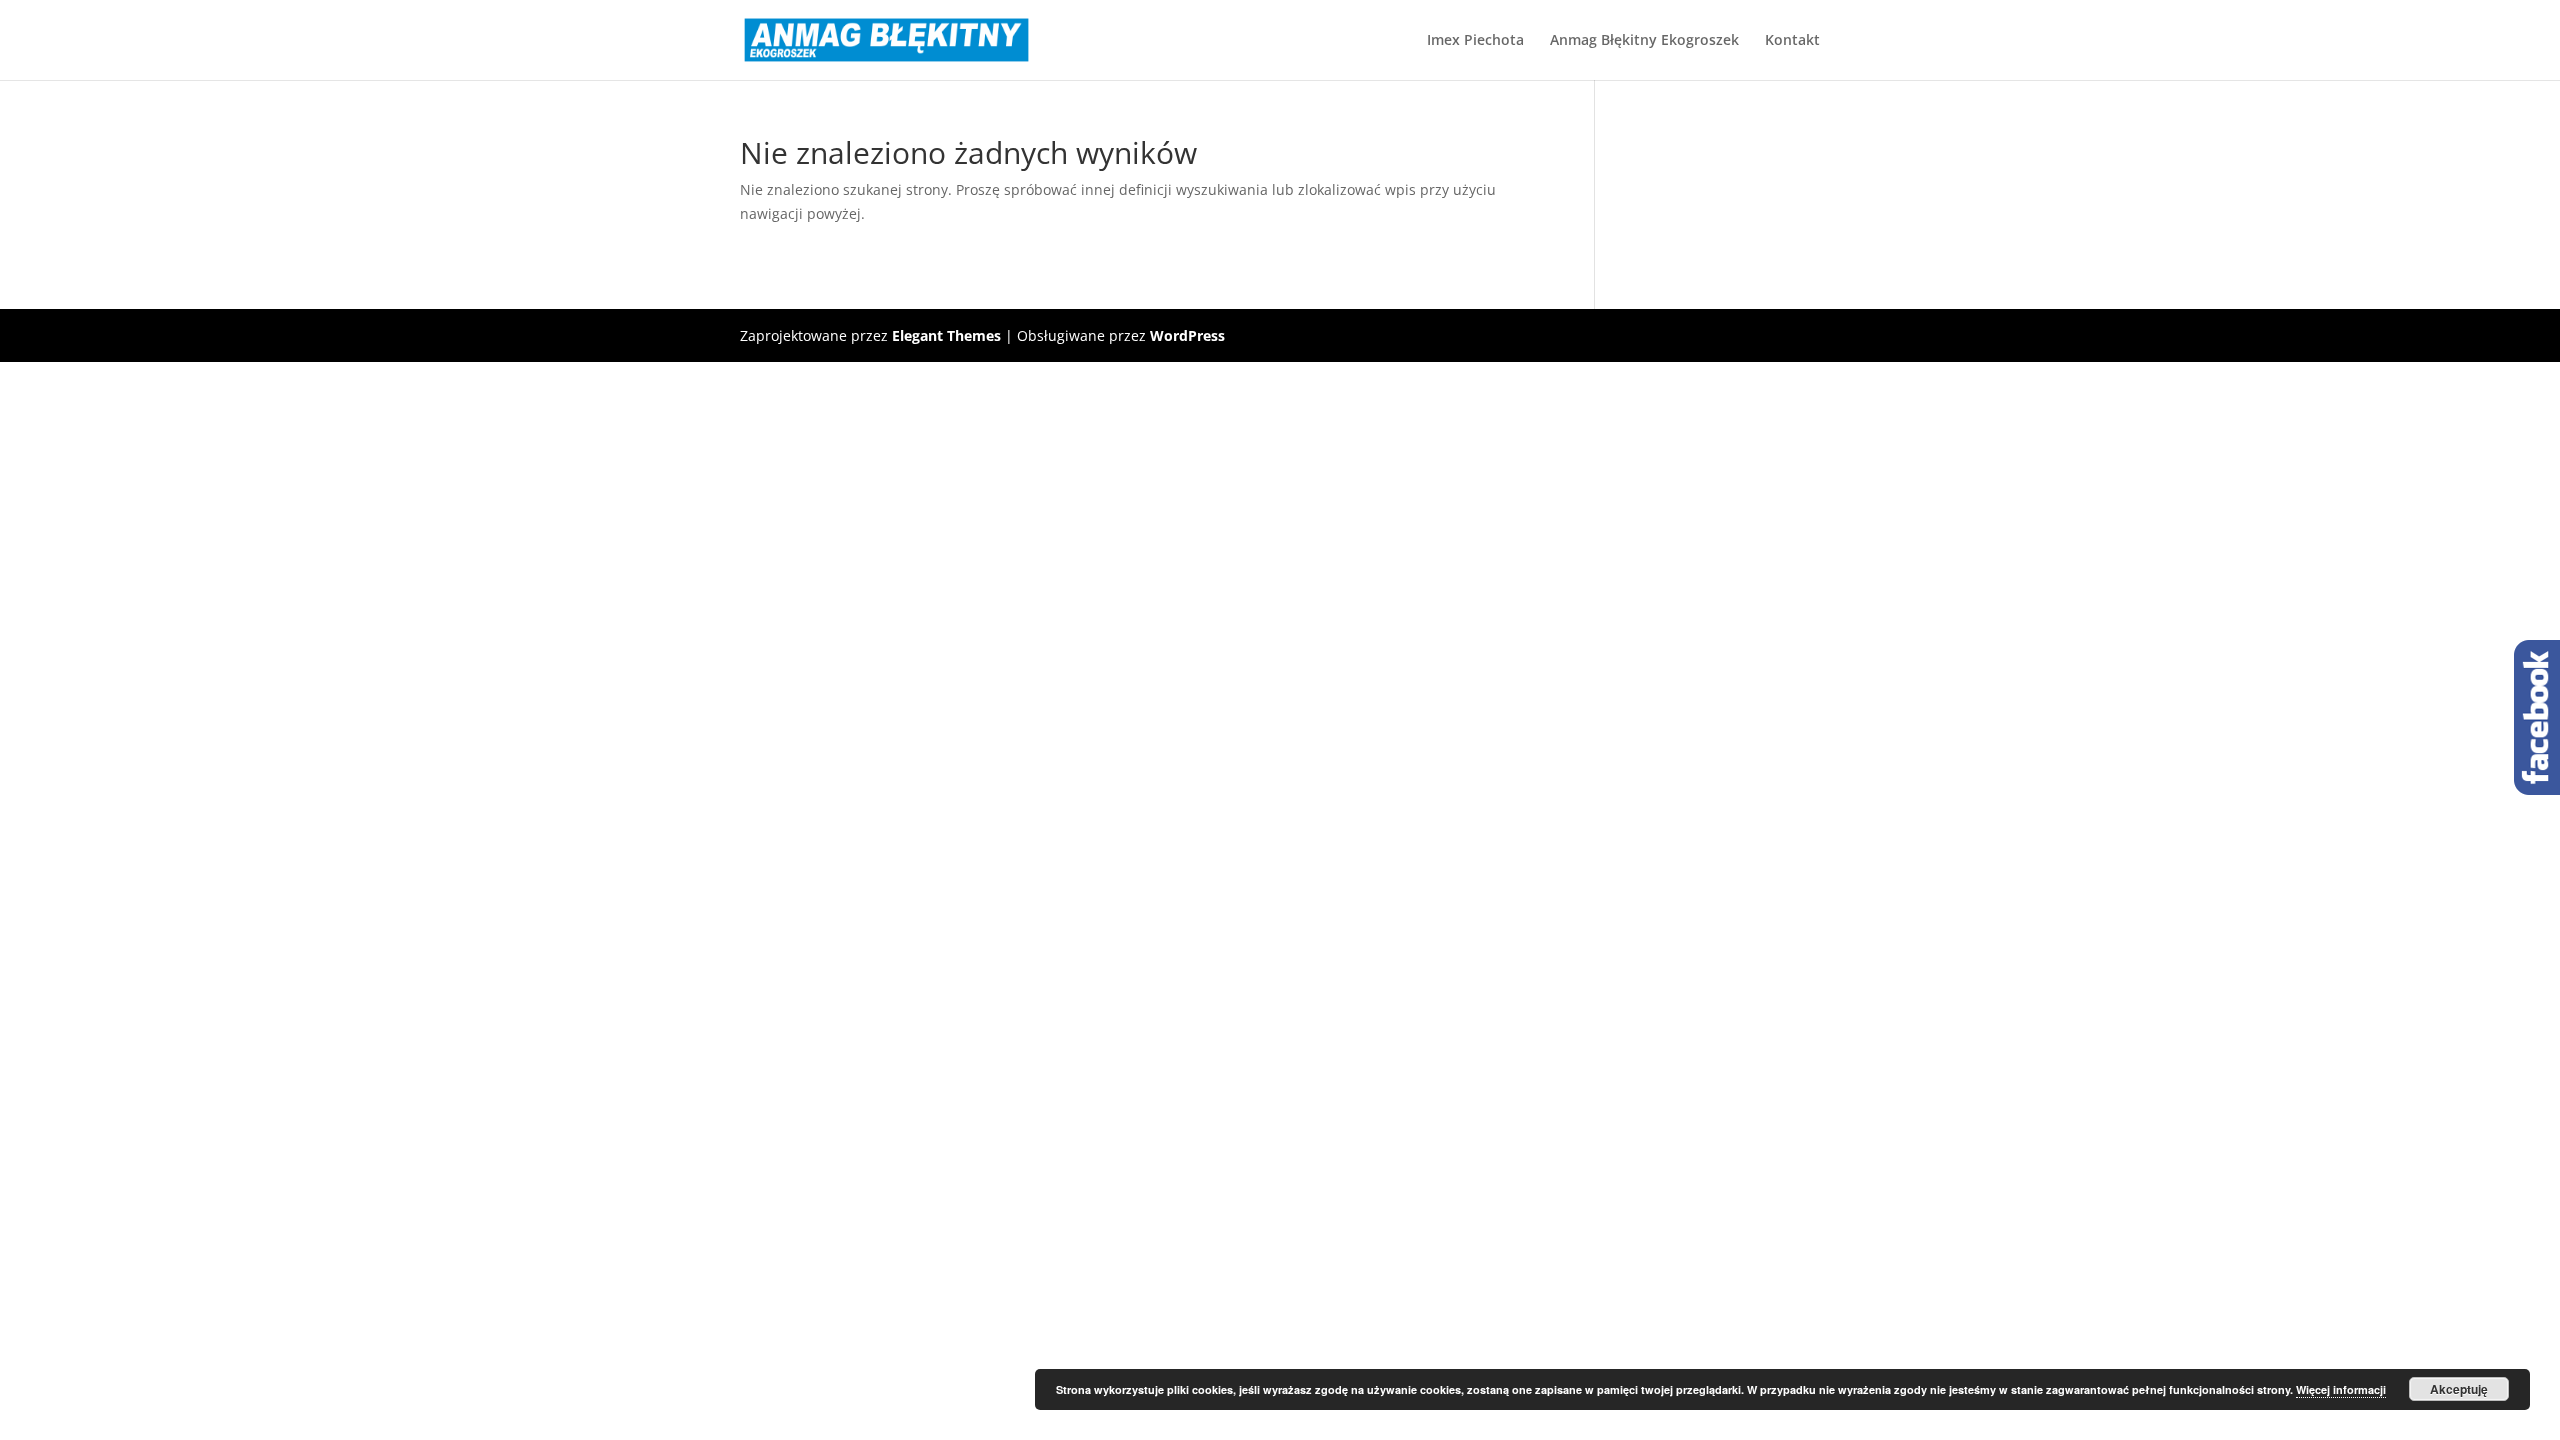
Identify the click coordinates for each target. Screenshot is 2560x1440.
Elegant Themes (946, 335)
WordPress (1187, 335)
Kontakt (1792, 41)
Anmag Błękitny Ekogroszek (1644, 41)
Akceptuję (2459, 1389)
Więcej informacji (2341, 1389)
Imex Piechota (1475, 41)
